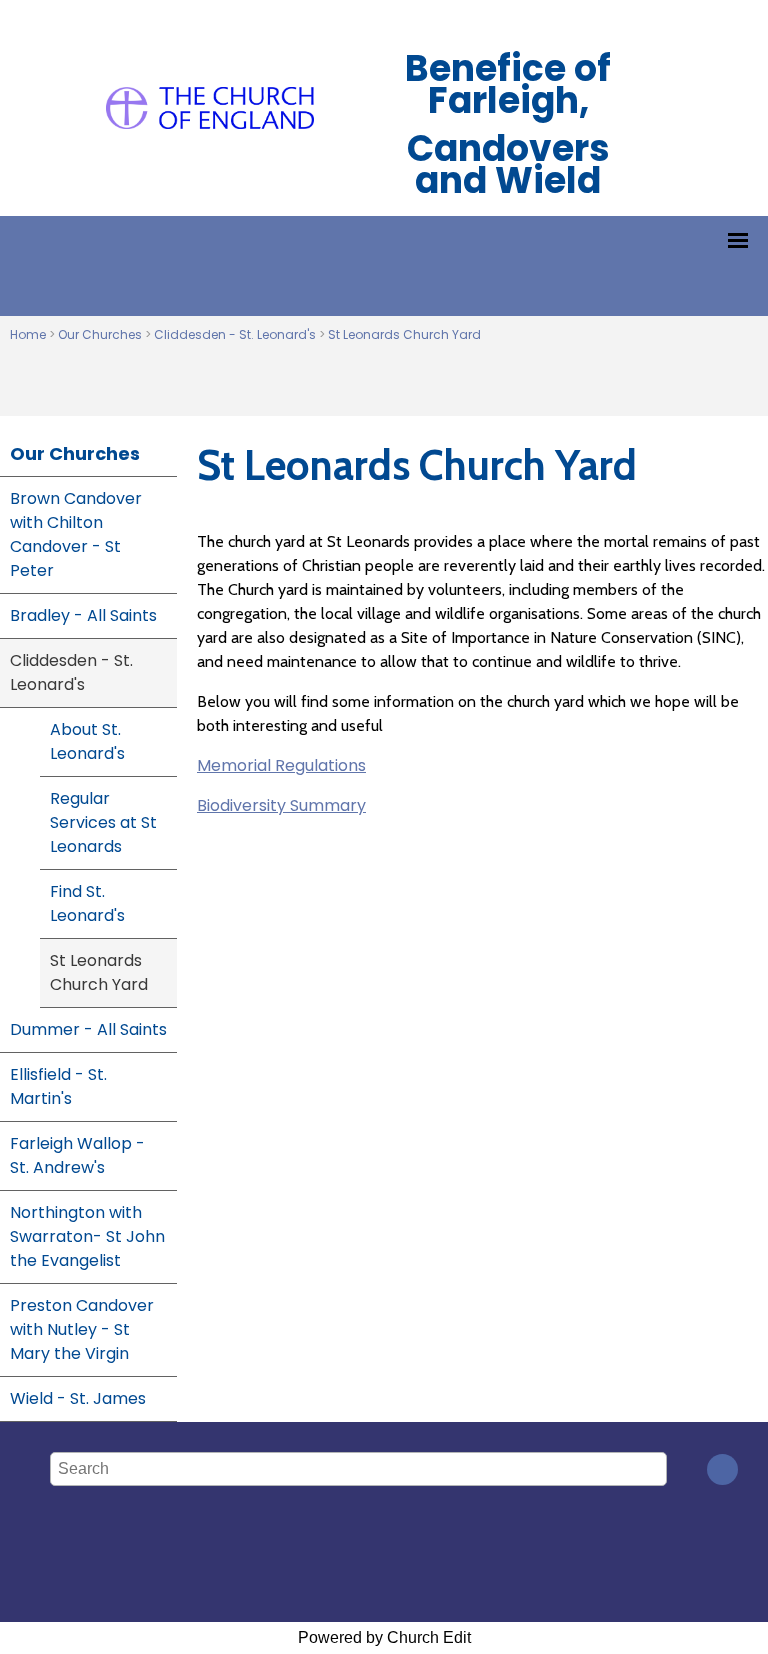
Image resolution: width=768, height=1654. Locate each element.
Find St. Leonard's (87, 903)
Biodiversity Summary (281, 805)
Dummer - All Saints (88, 1029)
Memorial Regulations (281, 765)
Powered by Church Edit (384, 1637)
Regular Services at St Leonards (103, 822)
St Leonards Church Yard (404, 334)
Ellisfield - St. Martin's (58, 1086)
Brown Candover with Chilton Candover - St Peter (76, 534)
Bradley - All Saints (83, 615)
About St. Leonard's (87, 741)
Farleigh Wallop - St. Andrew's (77, 1155)
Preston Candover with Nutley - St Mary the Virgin (82, 1329)
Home (28, 334)
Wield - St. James (78, 1398)
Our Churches (100, 334)
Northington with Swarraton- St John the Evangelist (87, 1236)
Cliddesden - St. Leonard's (235, 334)
